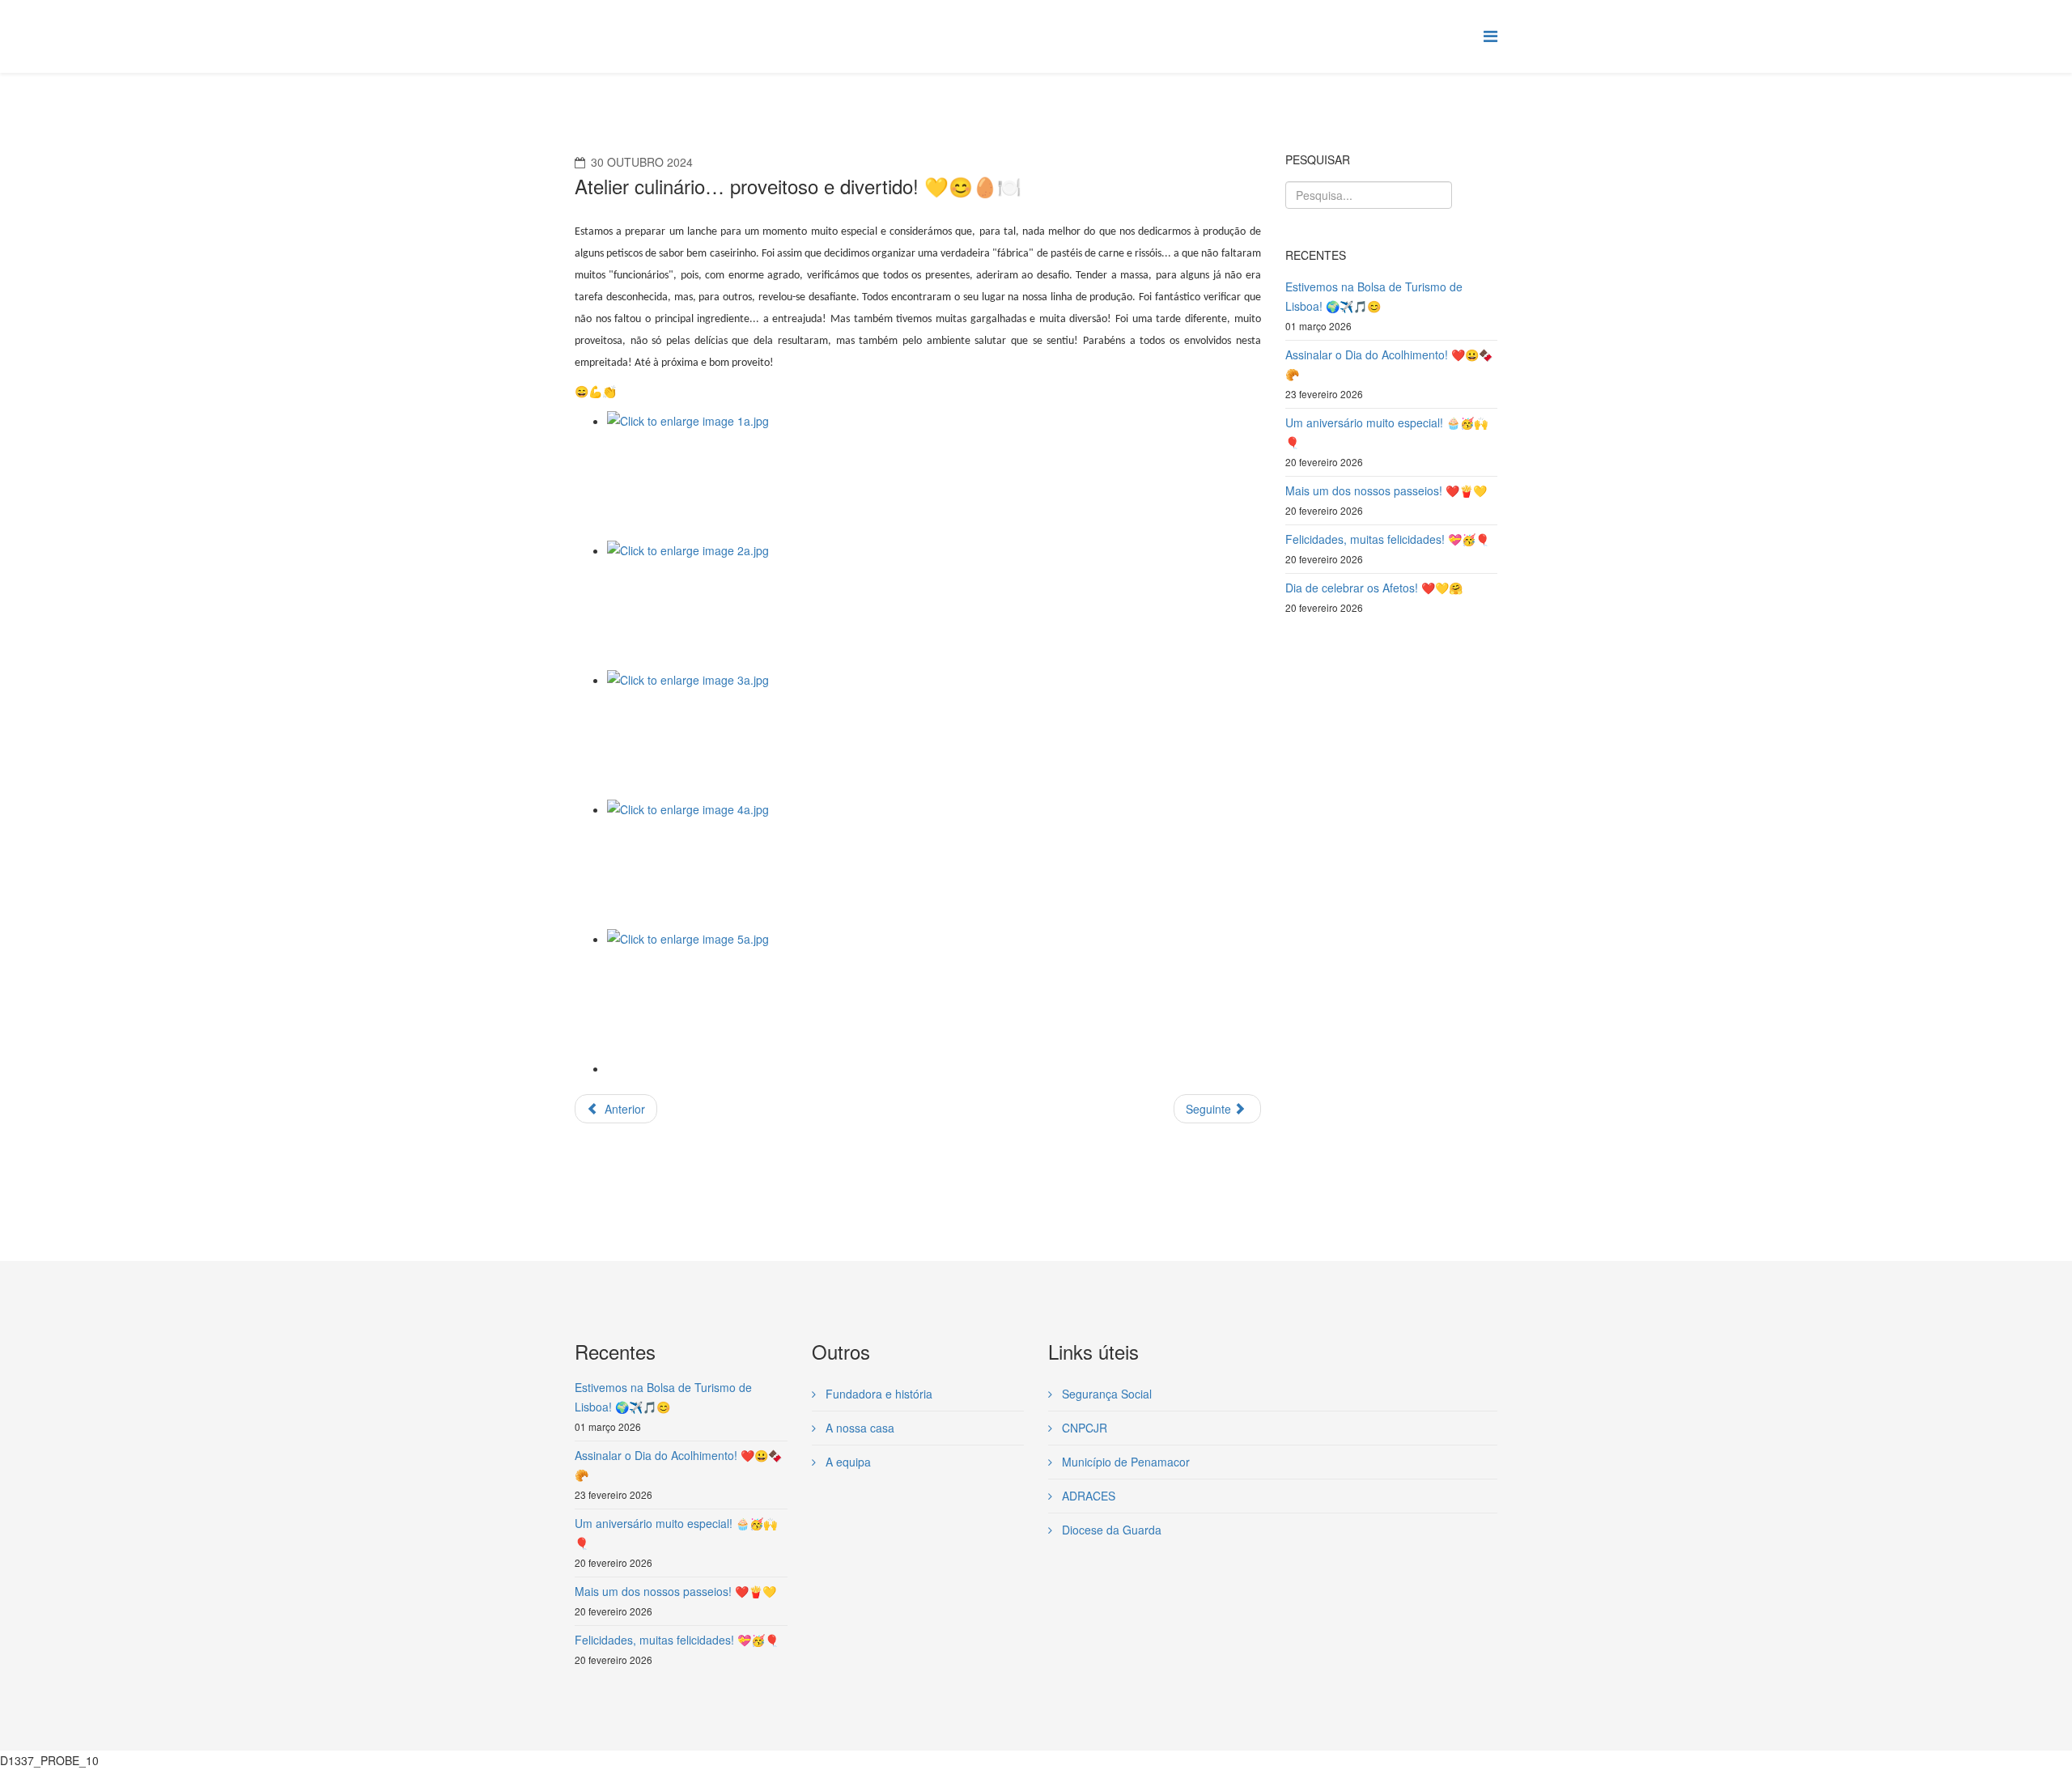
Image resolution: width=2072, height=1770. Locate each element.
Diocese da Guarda (1110, 1530)
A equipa (847, 1462)
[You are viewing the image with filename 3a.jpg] (934, 735)
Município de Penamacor (1124, 1462)
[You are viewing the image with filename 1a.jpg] (934, 476)
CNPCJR (1083, 1428)
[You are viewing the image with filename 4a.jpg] (934, 864)
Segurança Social (1105, 1394)
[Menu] (1490, 35)
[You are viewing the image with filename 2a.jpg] (934, 605)
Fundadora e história (877, 1394)
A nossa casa (858, 1428)
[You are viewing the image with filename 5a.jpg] (934, 994)
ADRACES (1087, 1496)
